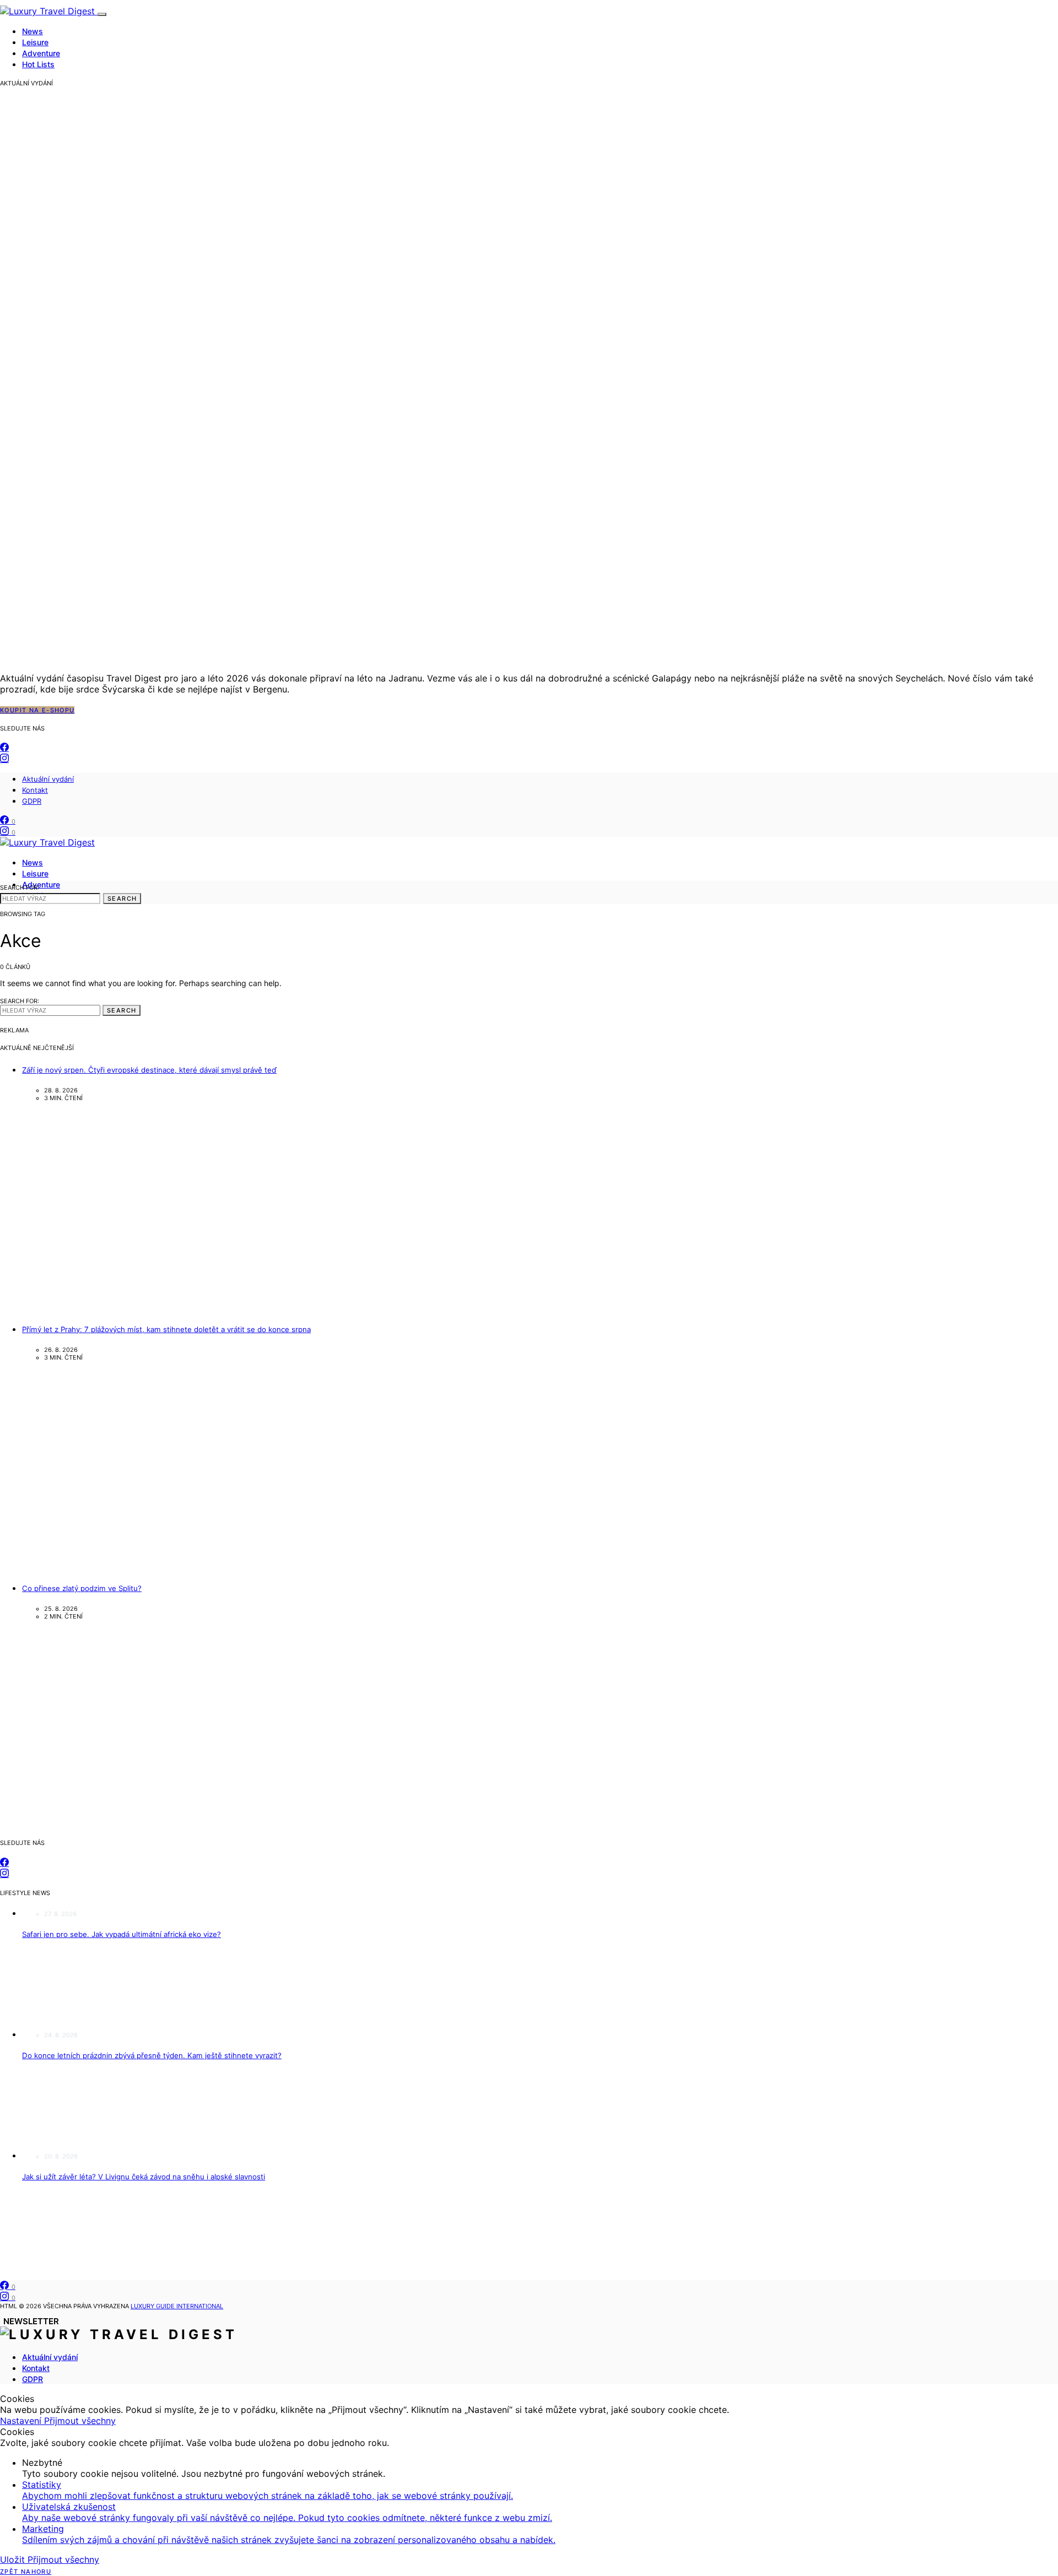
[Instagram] (4, 759)
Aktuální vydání (48, 779)
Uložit (14, 2559)
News (33, 31)
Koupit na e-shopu (37, 710)
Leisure (35, 42)
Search (122, 899)
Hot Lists (38, 64)
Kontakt (35, 790)
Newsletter (31, 2321)
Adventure (41, 53)
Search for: (20, 887)
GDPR (32, 801)
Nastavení (22, 2421)
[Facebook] (4, 748)
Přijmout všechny (80, 2421)
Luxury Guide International (177, 2306)
